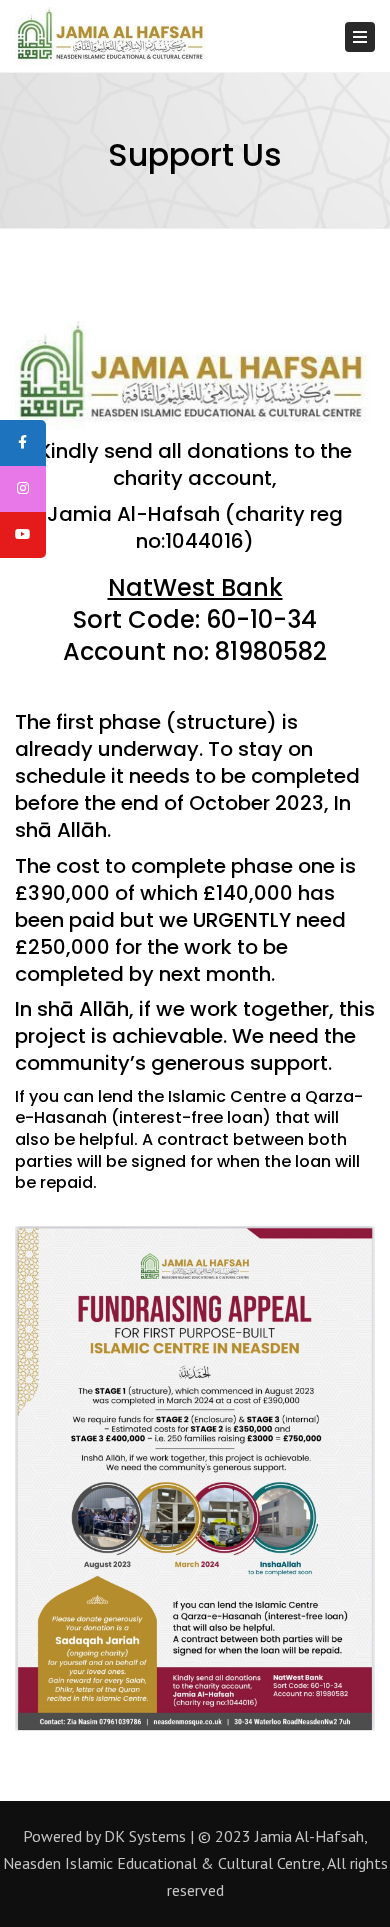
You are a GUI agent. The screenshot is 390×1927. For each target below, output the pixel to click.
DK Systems (145, 1836)
